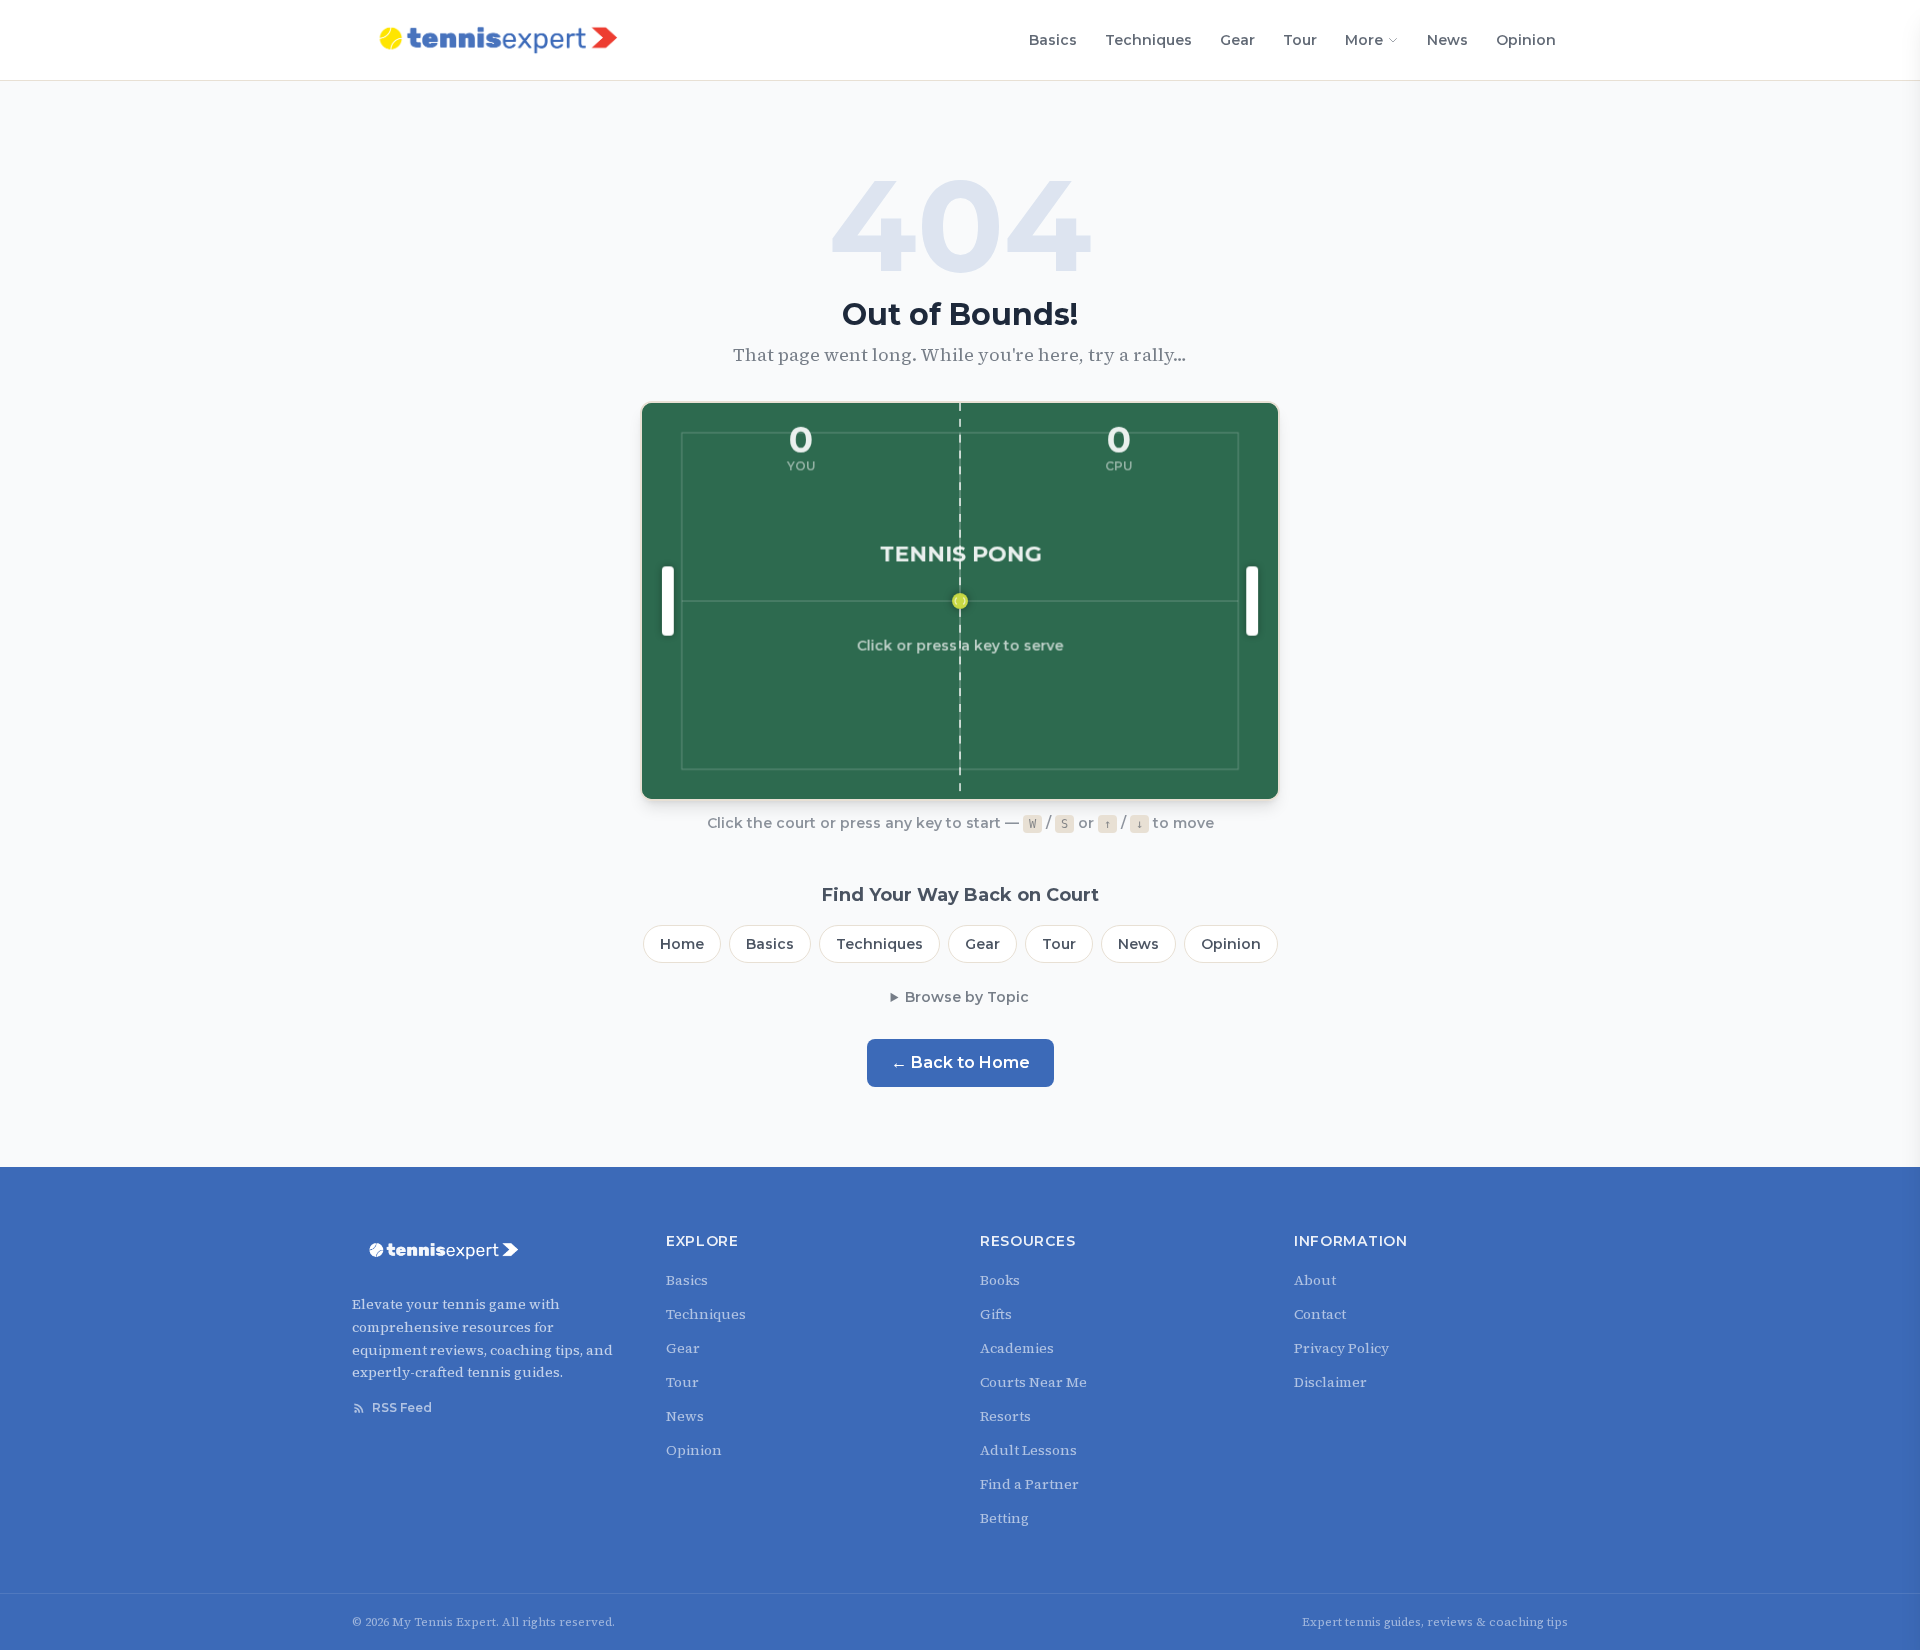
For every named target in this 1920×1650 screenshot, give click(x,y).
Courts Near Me (1033, 1382)
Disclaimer (1330, 1382)
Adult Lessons (1028, 1450)
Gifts (996, 1314)
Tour (1300, 40)
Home (682, 944)
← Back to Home (960, 1062)
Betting (1004, 1518)
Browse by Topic (967, 997)
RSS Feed (402, 1407)
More (1364, 40)
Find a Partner (1029, 1484)
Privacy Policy (1341, 1348)
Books (1000, 1280)
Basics (1053, 40)
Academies (1017, 1348)
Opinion (1526, 40)
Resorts (1005, 1416)
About (1315, 1280)
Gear (1237, 40)
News (1447, 40)
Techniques (1148, 40)
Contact (1320, 1314)
